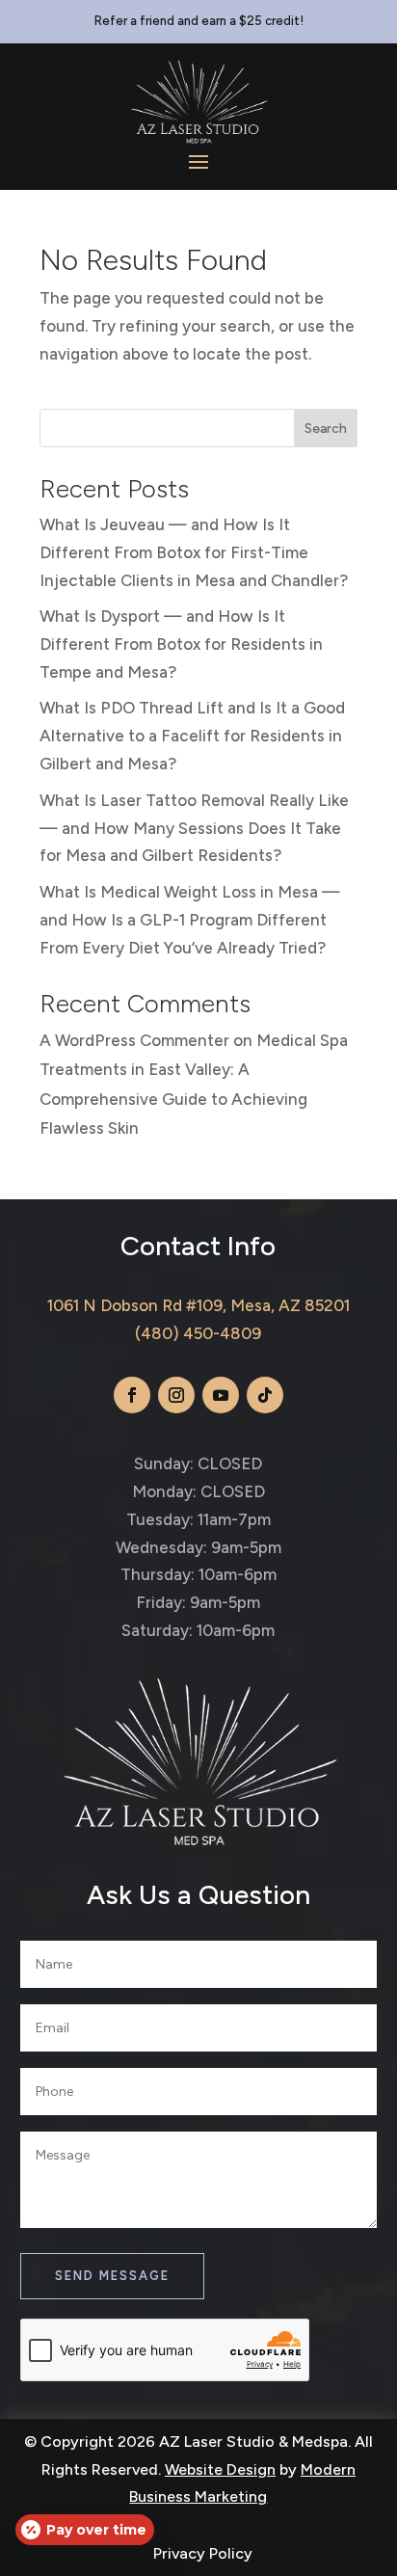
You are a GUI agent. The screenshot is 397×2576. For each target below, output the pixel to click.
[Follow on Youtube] (221, 1395)
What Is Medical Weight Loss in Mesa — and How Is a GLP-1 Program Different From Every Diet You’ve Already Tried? (190, 920)
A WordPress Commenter (134, 1040)
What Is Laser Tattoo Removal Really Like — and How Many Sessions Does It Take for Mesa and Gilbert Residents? (194, 828)
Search (326, 429)
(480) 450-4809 (198, 1333)
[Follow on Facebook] (132, 1395)
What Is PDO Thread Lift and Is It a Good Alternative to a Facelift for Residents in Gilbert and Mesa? (192, 736)
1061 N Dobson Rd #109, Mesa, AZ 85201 (198, 1305)
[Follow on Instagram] (176, 1395)
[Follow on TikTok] (265, 1395)
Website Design (220, 2469)
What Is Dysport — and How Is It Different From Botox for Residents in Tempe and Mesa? (181, 644)
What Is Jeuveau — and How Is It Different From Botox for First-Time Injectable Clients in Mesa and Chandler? (194, 552)
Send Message (112, 2276)
